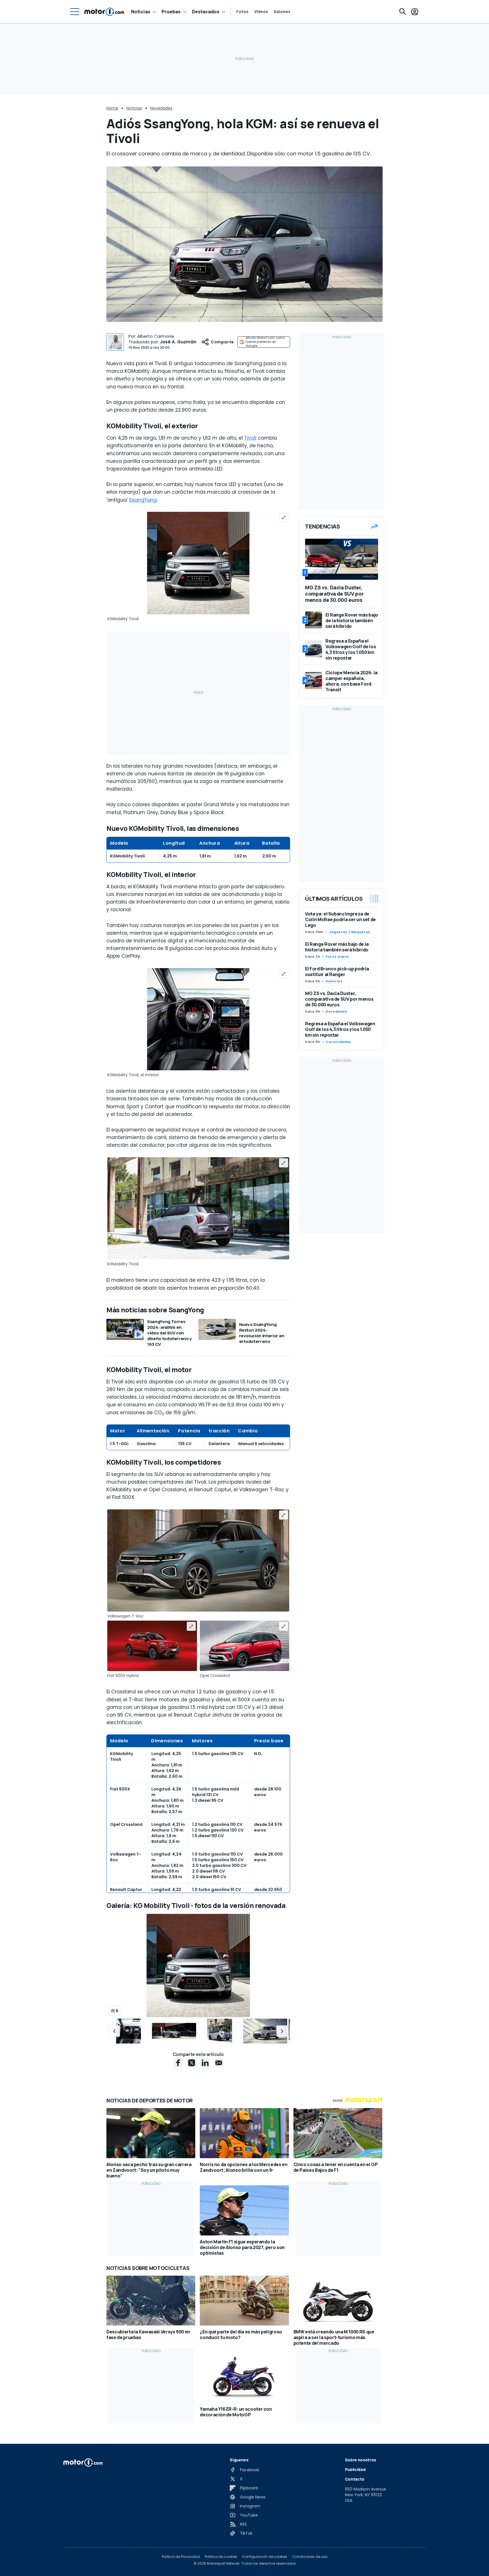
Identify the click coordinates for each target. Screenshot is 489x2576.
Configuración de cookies (265, 2557)
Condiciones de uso (310, 2557)
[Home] (104, 12)
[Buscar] (403, 12)
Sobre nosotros (361, 2460)
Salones (282, 12)
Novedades (161, 108)
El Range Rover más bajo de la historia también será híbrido (337, 947)
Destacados (206, 12)
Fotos (242, 12)
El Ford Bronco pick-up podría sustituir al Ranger (337, 972)
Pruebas (171, 12)
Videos (261, 12)
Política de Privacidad (181, 2557)
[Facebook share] (178, 2063)
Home (112, 108)
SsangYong (143, 500)
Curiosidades (338, 1042)
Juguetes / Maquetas (350, 932)
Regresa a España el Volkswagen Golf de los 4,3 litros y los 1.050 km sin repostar (340, 1029)
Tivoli (250, 438)
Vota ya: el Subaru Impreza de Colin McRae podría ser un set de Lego (340, 919)
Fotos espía (337, 957)
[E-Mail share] (219, 2063)
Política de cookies (221, 2557)
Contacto (355, 2479)
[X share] (192, 2063)
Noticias (141, 12)
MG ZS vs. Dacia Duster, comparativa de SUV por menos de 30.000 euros (339, 999)
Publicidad (355, 2469)
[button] (114, 2031)
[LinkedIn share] (205, 2063)
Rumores (334, 981)
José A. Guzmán (178, 342)
